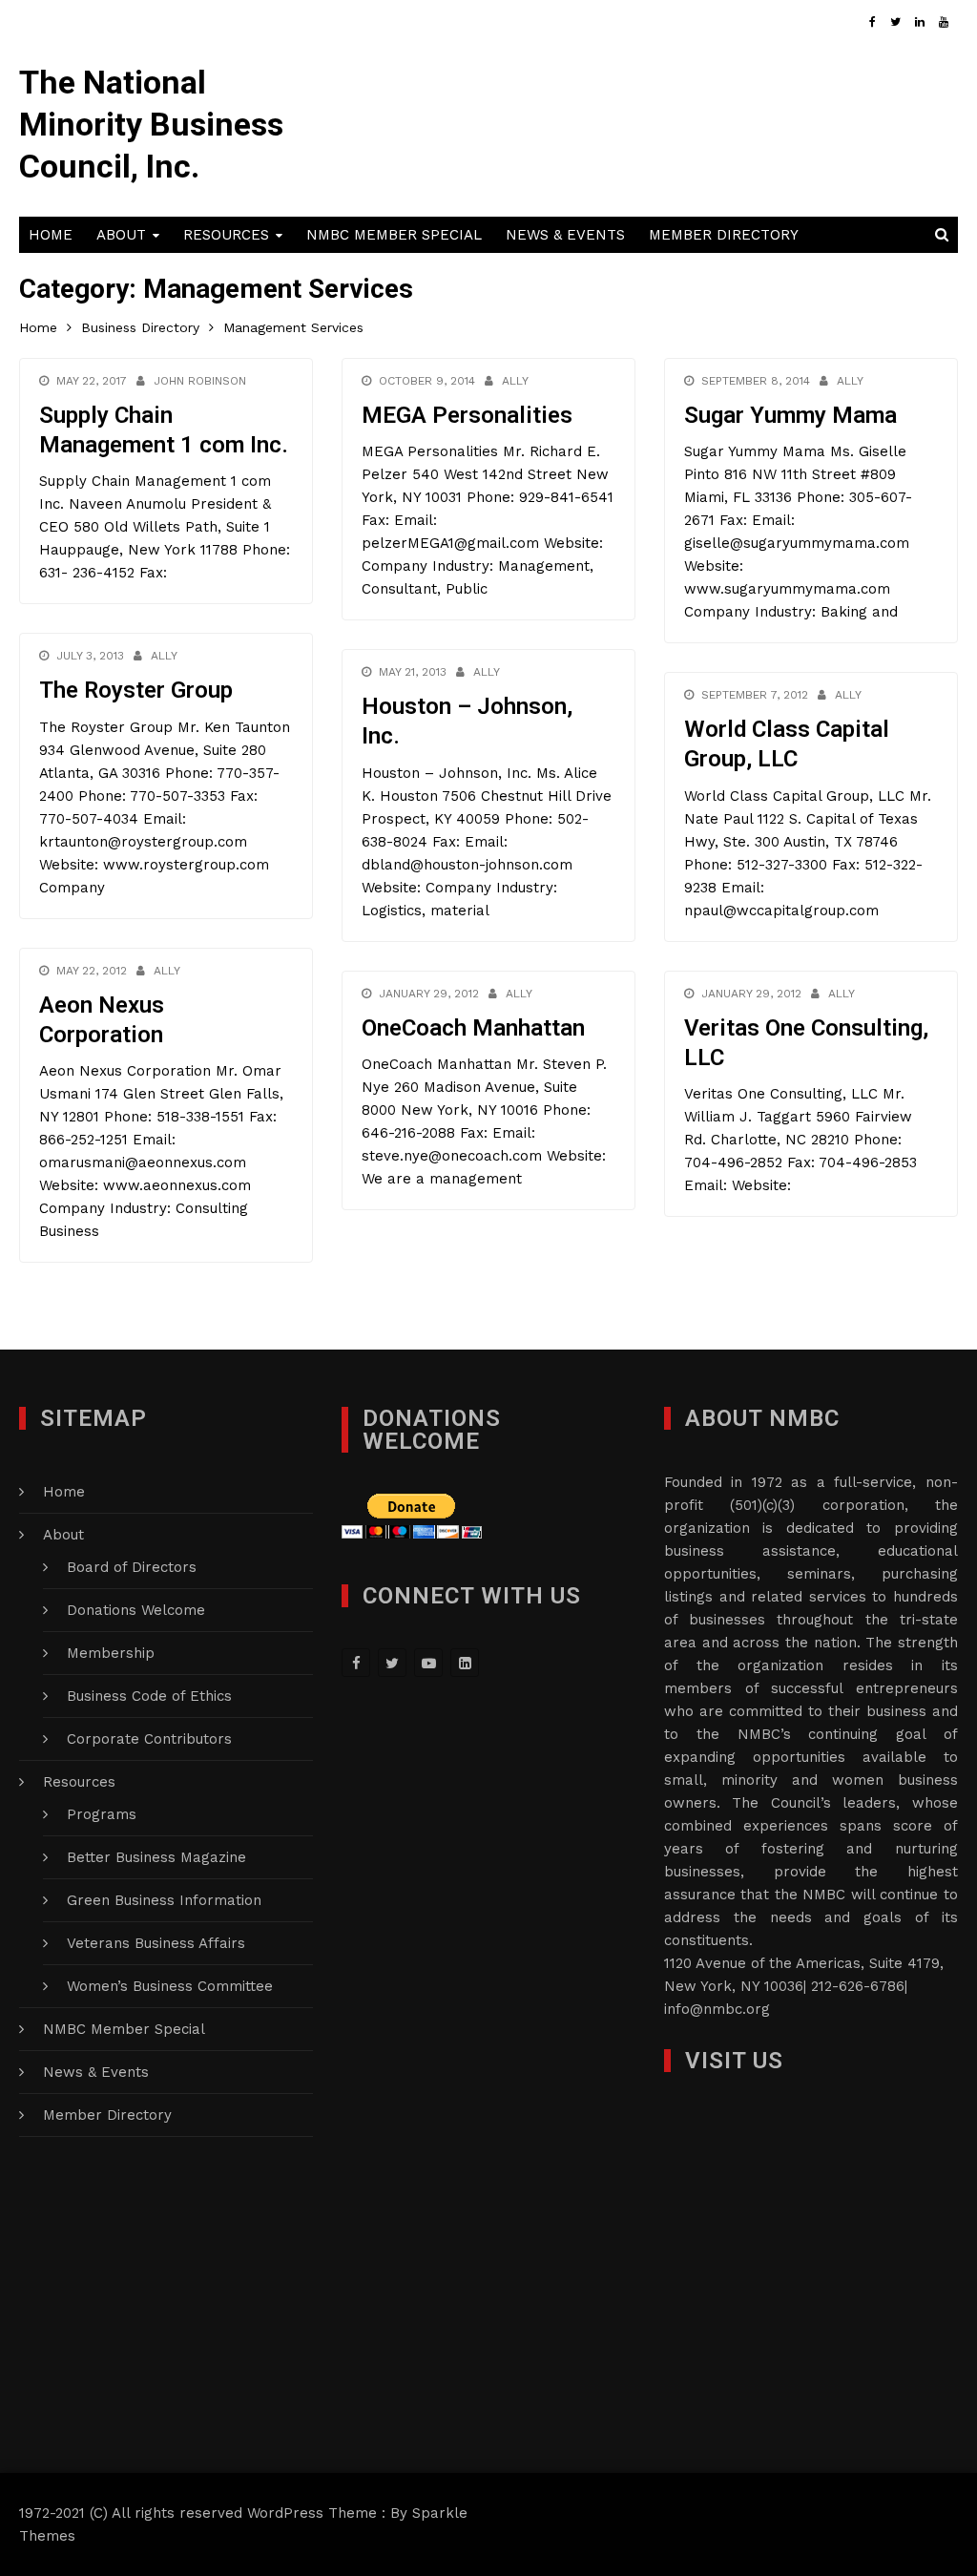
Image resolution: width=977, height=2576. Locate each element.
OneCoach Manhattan (473, 1028)
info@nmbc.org (717, 2009)
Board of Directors (132, 1567)
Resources (226, 235)
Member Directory (724, 235)
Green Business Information (164, 1900)
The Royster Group (136, 690)
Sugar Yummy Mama (790, 415)
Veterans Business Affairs (156, 1943)
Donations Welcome (136, 1610)
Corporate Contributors (149, 1739)
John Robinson (200, 381)
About (121, 235)
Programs (102, 1814)
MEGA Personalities (467, 415)
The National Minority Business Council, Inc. (151, 124)
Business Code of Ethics (149, 1696)
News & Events (565, 235)
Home (51, 235)
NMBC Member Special (394, 235)
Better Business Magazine (156, 1857)
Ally (515, 381)
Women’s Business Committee (170, 1986)
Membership (111, 1653)
